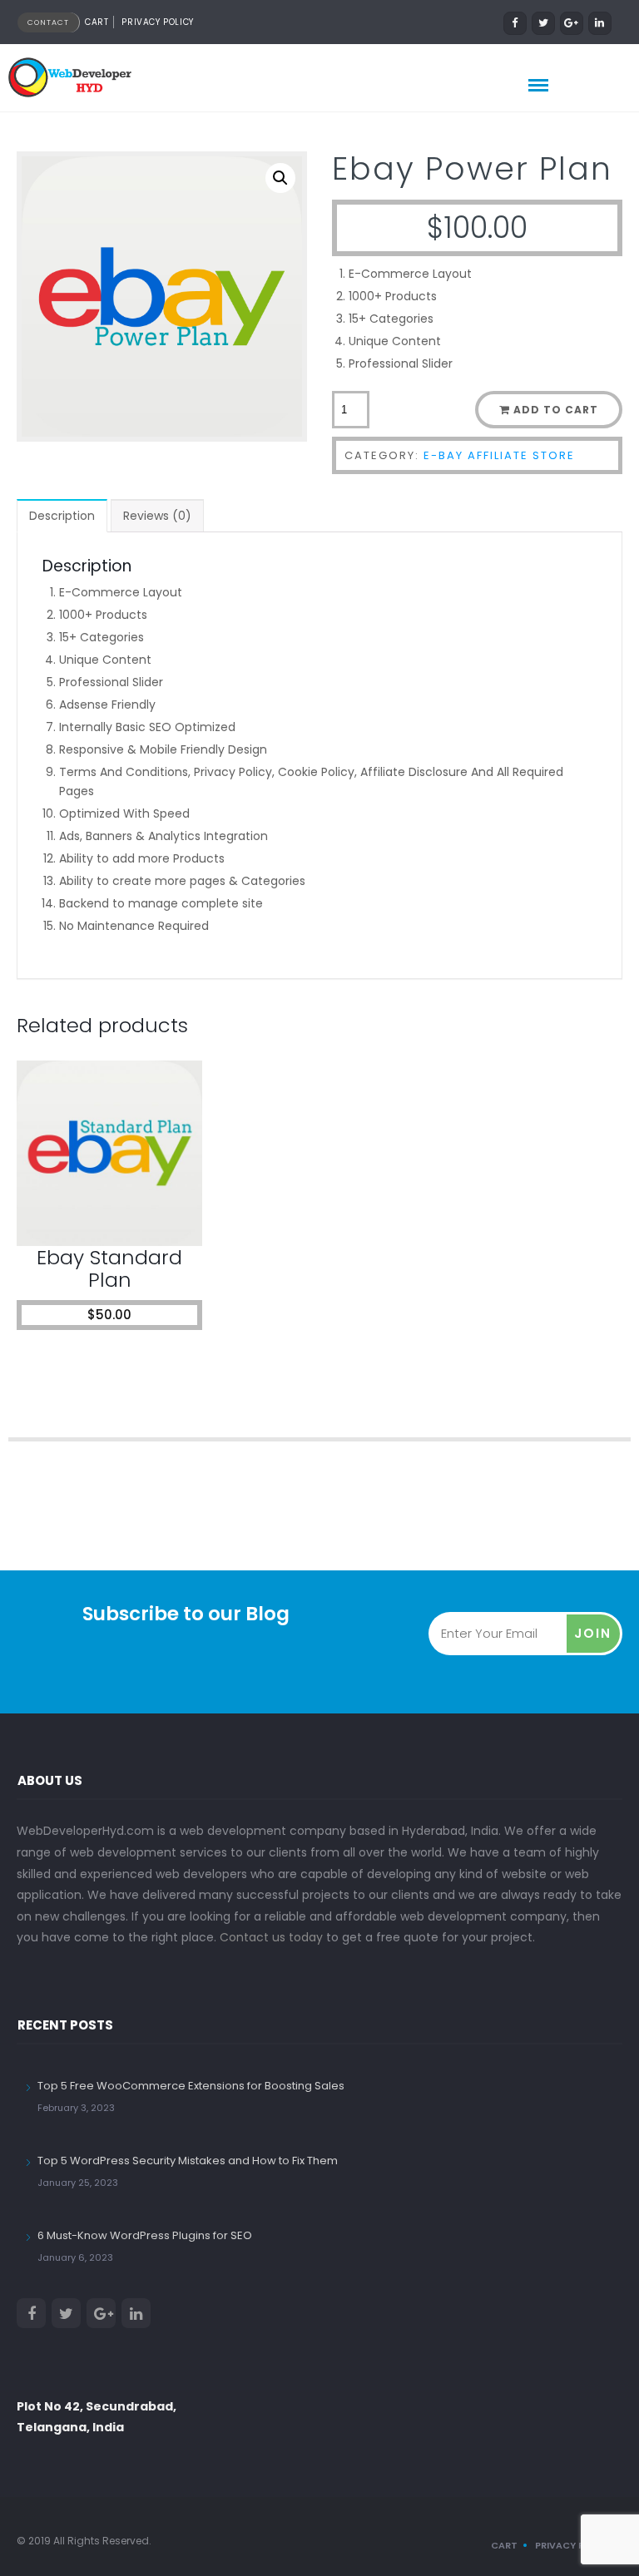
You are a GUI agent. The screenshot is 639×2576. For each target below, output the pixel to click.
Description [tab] (62, 516)
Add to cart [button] (116, 1217)
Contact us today (271, 1937)
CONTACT (48, 22)
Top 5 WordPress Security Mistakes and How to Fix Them (188, 2161)
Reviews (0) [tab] (157, 516)
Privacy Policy (157, 22)
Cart (97, 22)
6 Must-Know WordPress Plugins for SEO (145, 2235)
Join (593, 1633)
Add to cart (556, 410)
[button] (280, 178)
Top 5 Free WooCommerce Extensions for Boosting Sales (191, 2086)
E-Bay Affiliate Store (499, 455)
